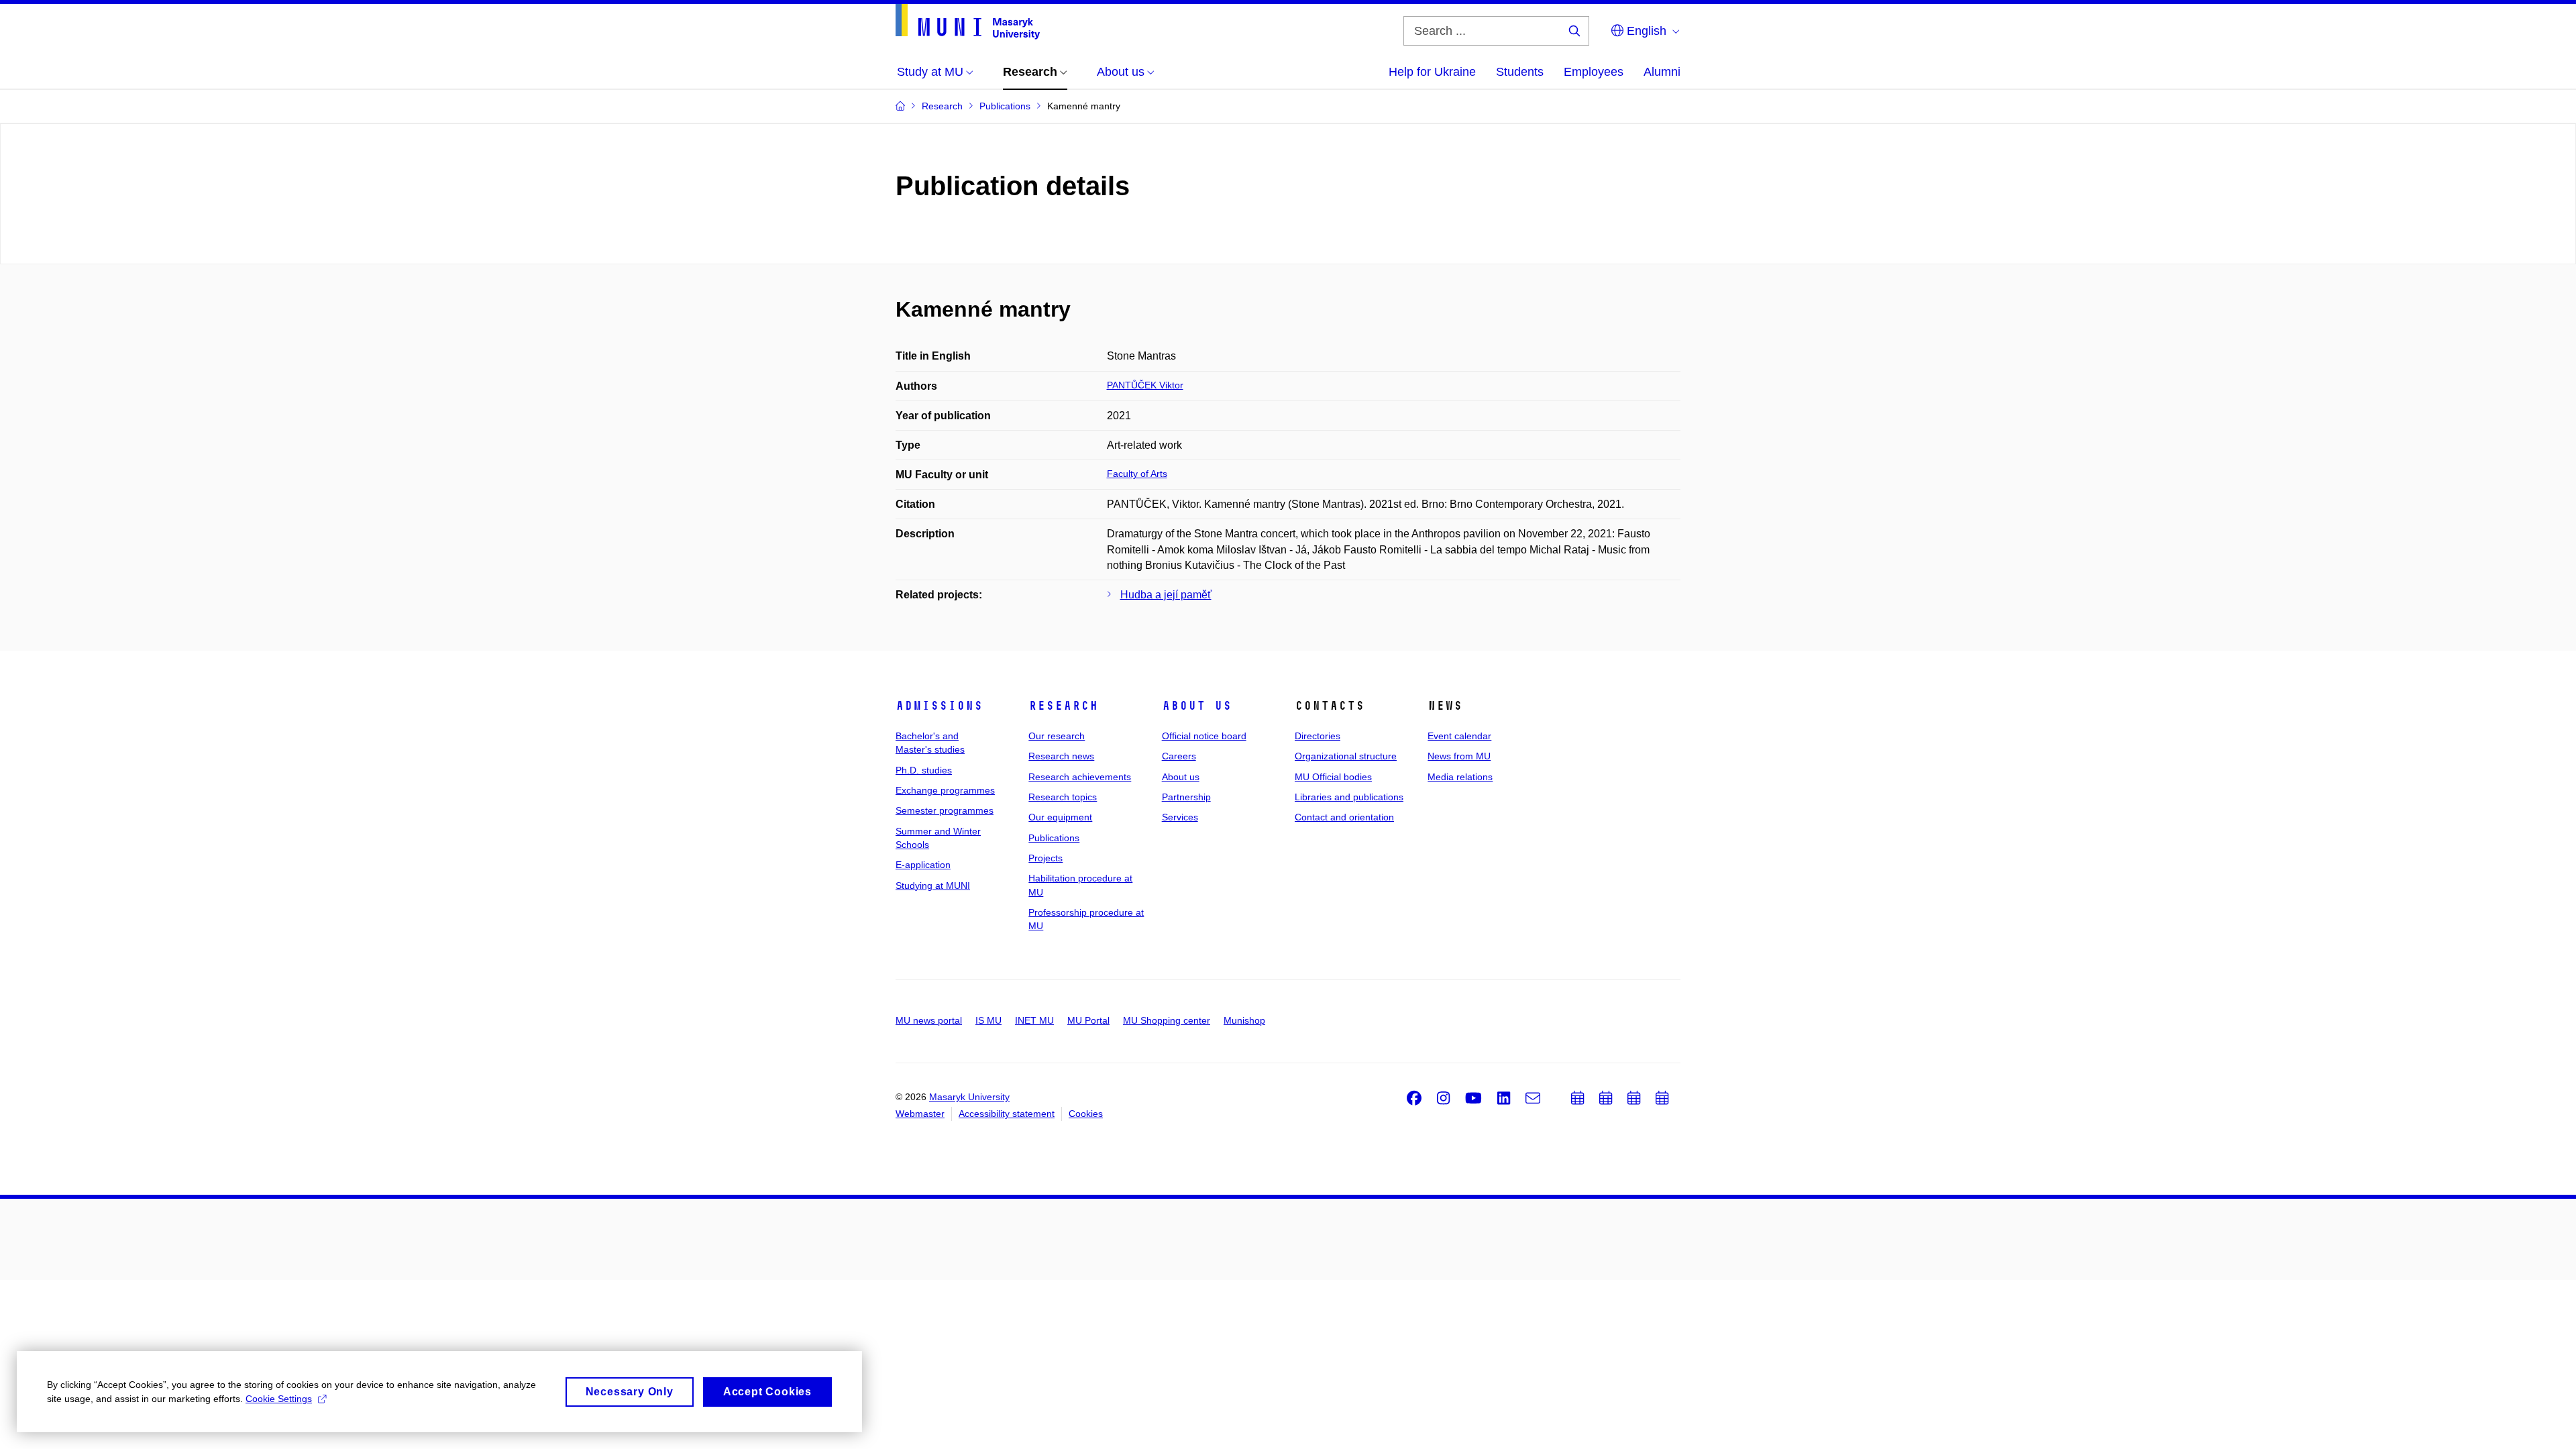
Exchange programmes (945, 790)
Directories (1318, 736)
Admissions (939, 706)
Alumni (1662, 72)
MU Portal (1088, 1020)
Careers (1179, 756)
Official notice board (1204, 736)
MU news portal (929, 1020)
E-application (923, 865)
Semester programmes (945, 810)
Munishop (1244, 1020)
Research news (1061, 756)
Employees (1594, 72)
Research (1063, 706)
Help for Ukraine (1432, 72)
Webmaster (920, 1114)
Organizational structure (1346, 756)
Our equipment (1060, 817)
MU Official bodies (1333, 777)
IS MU (988, 1020)
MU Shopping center (1167, 1020)
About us (1197, 706)
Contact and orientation (1344, 817)
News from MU (1459, 756)
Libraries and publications (1349, 797)
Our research (1057, 736)
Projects (1045, 858)
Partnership (1186, 797)
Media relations (1460, 777)
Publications (1054, 838)
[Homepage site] (968, 22)
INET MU (1034, 1020)
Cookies (1086, 1114)
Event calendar (1459, 736)
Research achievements (1080, 777)
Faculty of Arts (1137, 474)
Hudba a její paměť (1166, 595)
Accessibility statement (1007, 1114)
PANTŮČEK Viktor (1145, 385)
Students (1520, 72)
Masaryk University (969, 1097)
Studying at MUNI (933, 885)
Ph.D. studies (924, 770)
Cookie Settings (279, 1399)
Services (1180, 817)
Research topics (1063, 797)
